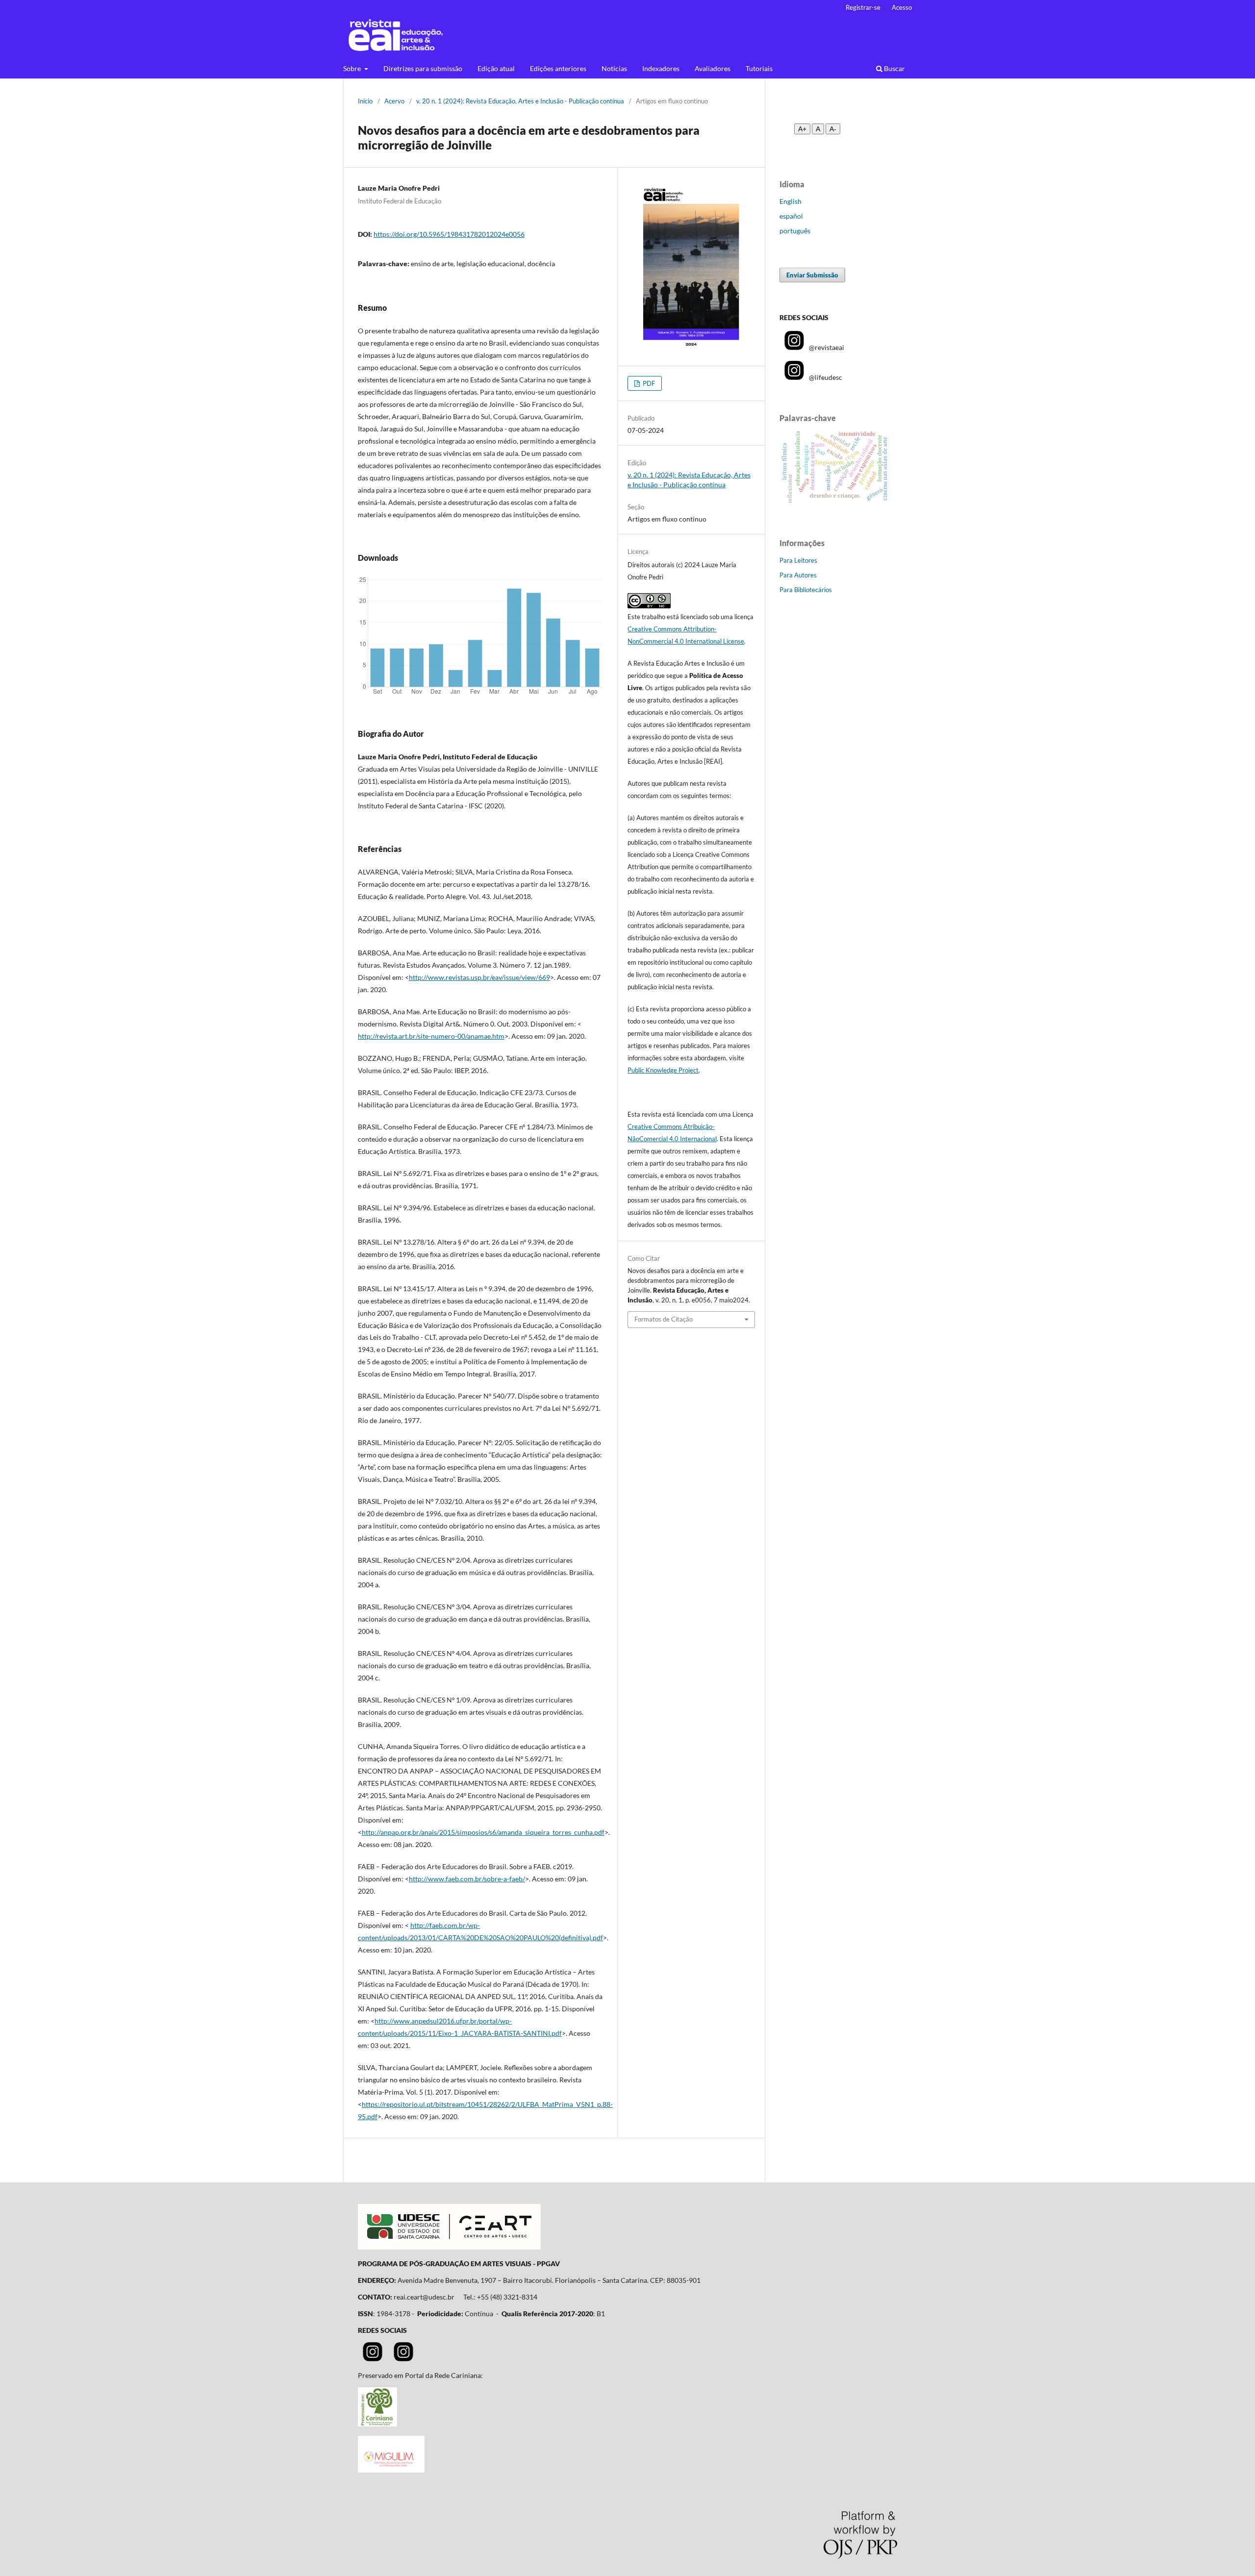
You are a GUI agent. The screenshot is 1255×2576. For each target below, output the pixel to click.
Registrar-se (863, 7)
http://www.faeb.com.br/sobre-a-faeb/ (467, 1879)
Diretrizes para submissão (423, 68)
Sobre (353, 68)
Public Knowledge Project (663, 1070)
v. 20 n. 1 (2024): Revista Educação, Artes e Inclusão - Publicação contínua (520, 101)
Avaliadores (713, 68)
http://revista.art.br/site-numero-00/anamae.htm (431, 1036)
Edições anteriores (558, 68)
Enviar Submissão (812, 275)
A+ (802, 129)
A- (833, 129)
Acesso (902, 7)
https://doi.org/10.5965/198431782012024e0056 (449, 234)
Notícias (614, 68)
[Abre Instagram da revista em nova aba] (373, 2359)
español (791, 216)
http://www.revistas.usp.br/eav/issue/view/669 (479, 977)
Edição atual (496, 68)
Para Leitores (798, 560)
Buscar (894, 68)
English (791, 201)
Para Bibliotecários (806, 590)
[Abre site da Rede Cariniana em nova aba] (377, 2424)
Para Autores (798, 575)
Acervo (394, 101)
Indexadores (661, 68)
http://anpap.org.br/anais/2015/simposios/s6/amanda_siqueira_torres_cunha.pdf (483, 1832)
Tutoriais (759, 68)
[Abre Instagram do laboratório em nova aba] (403, 2359)
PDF (648, 383)
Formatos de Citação (664, 1319)
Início (365, 101)
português (795, 231)
